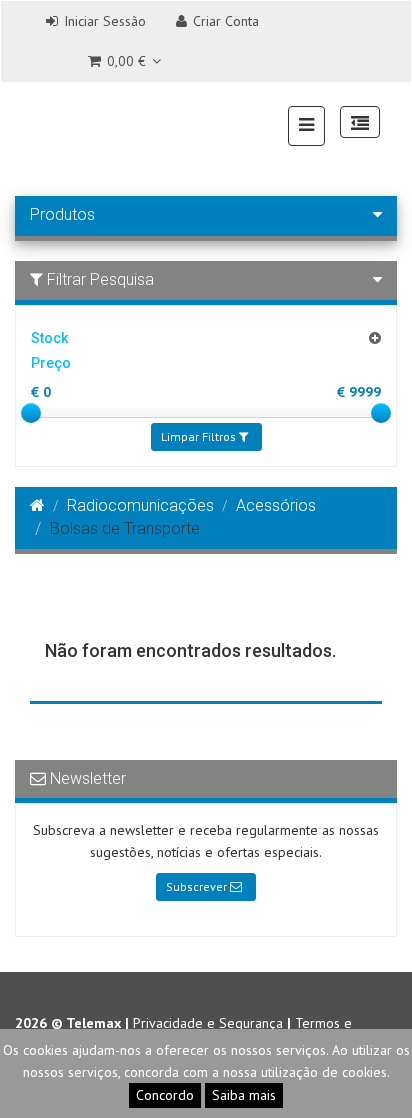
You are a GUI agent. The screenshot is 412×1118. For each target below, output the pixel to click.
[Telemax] (41, 124)
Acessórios (276, 505)
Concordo (165, 1095)
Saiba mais (244, 1095)
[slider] (31, 413)
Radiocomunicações (140, 505)
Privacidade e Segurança (208, 1023)
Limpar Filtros (200, 436)
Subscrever (198, 886)
